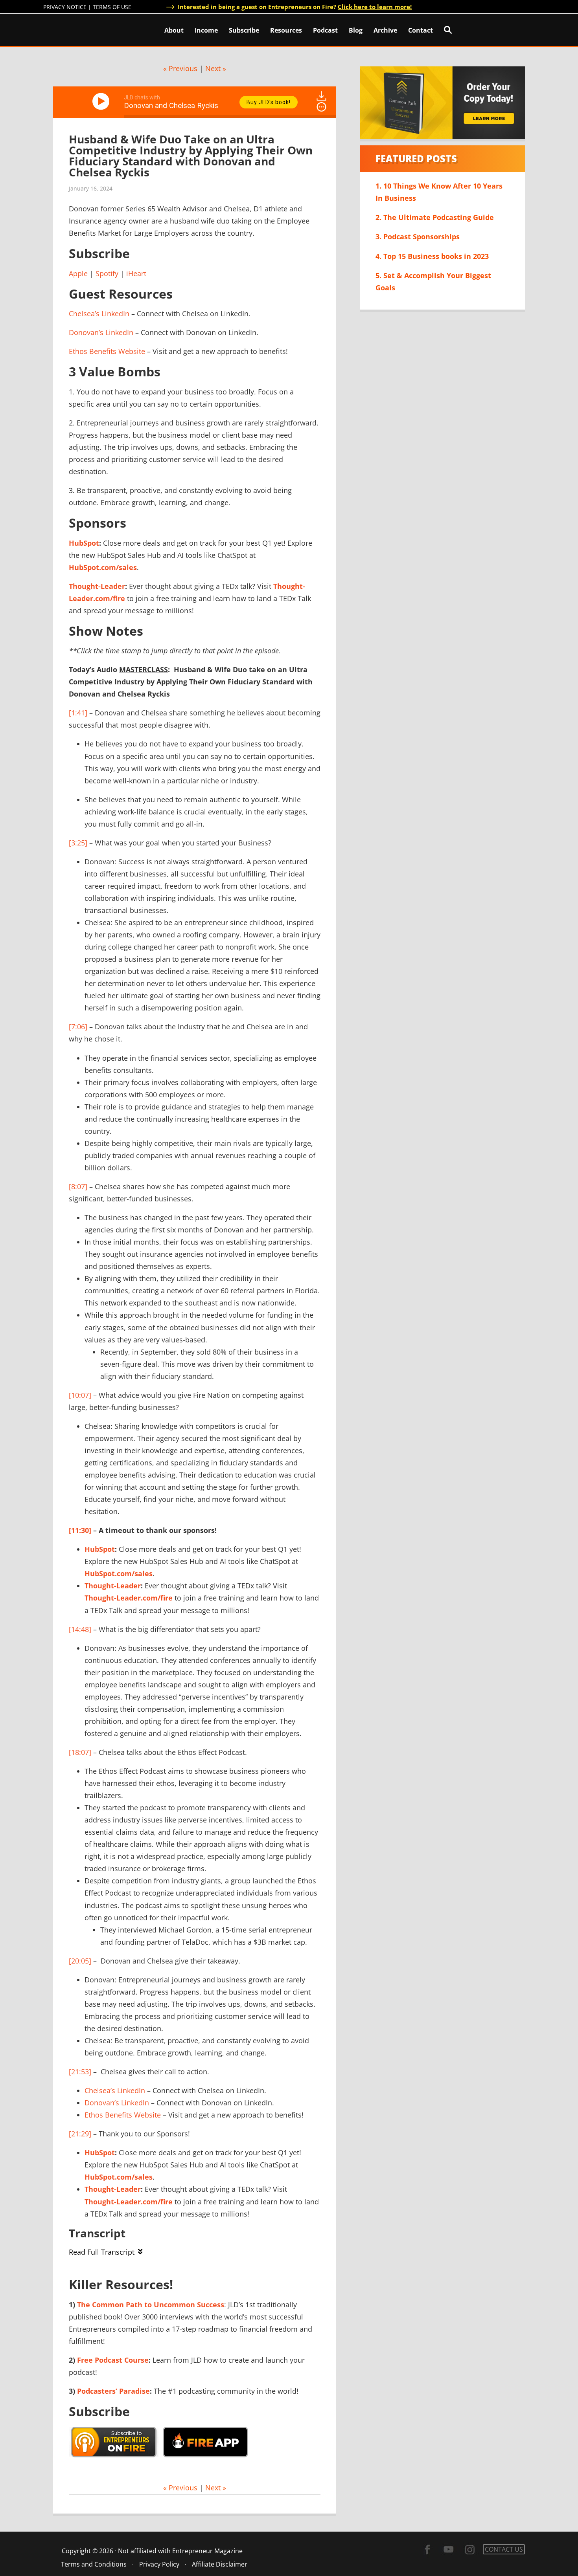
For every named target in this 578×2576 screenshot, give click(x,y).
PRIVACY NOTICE (65, 7)
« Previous (180, 68)
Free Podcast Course (113, 2360)
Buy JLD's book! (269, 102)
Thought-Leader (97, 586)
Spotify (107, 273)
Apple (78, 273)
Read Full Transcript (102, 2252)
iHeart (136, 273)
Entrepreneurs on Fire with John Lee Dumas (78, 29)
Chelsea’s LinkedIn (99, 314)
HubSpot (84, 543)
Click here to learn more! (375, 7)
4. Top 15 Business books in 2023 (432, 256)
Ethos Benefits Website (107, 351)
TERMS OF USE (112, 7)
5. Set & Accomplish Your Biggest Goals (433, 281)
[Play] (102, 101)
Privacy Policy (159, 2564)
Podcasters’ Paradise (113, 2391)
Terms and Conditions (94, 2564)
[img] (321, 107)
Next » (216, 68)
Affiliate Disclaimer (220, 2564)
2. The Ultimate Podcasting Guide (435, 217)
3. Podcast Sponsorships (418, 237)
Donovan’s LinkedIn (101, 332)
